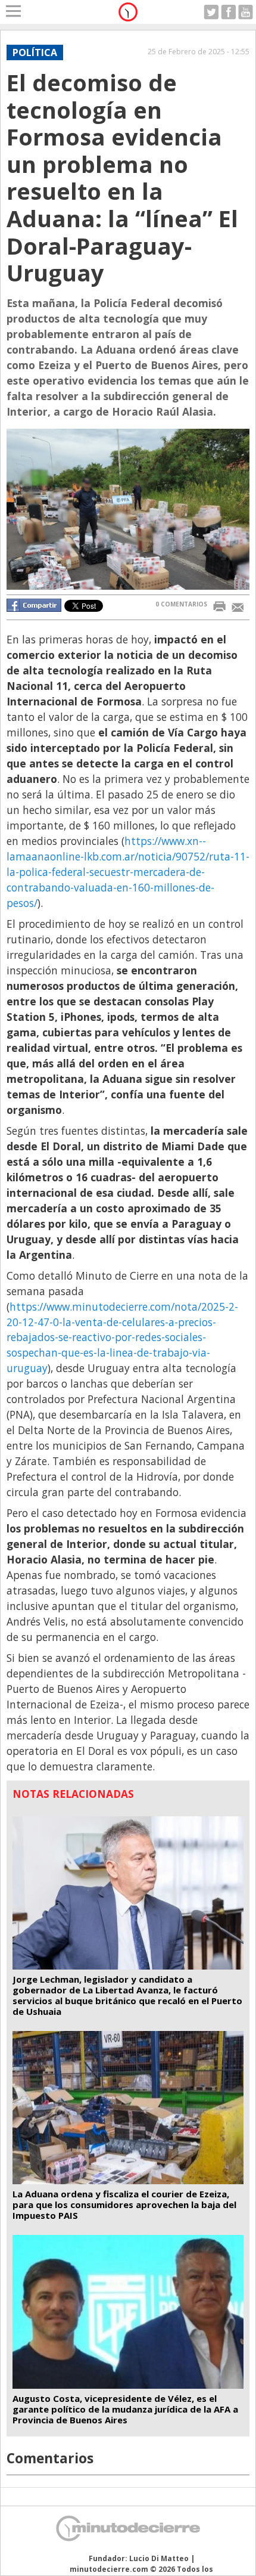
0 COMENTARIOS (181, 604)
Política (35, 52)
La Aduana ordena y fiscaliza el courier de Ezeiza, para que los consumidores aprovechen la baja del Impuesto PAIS (124, 2205)
